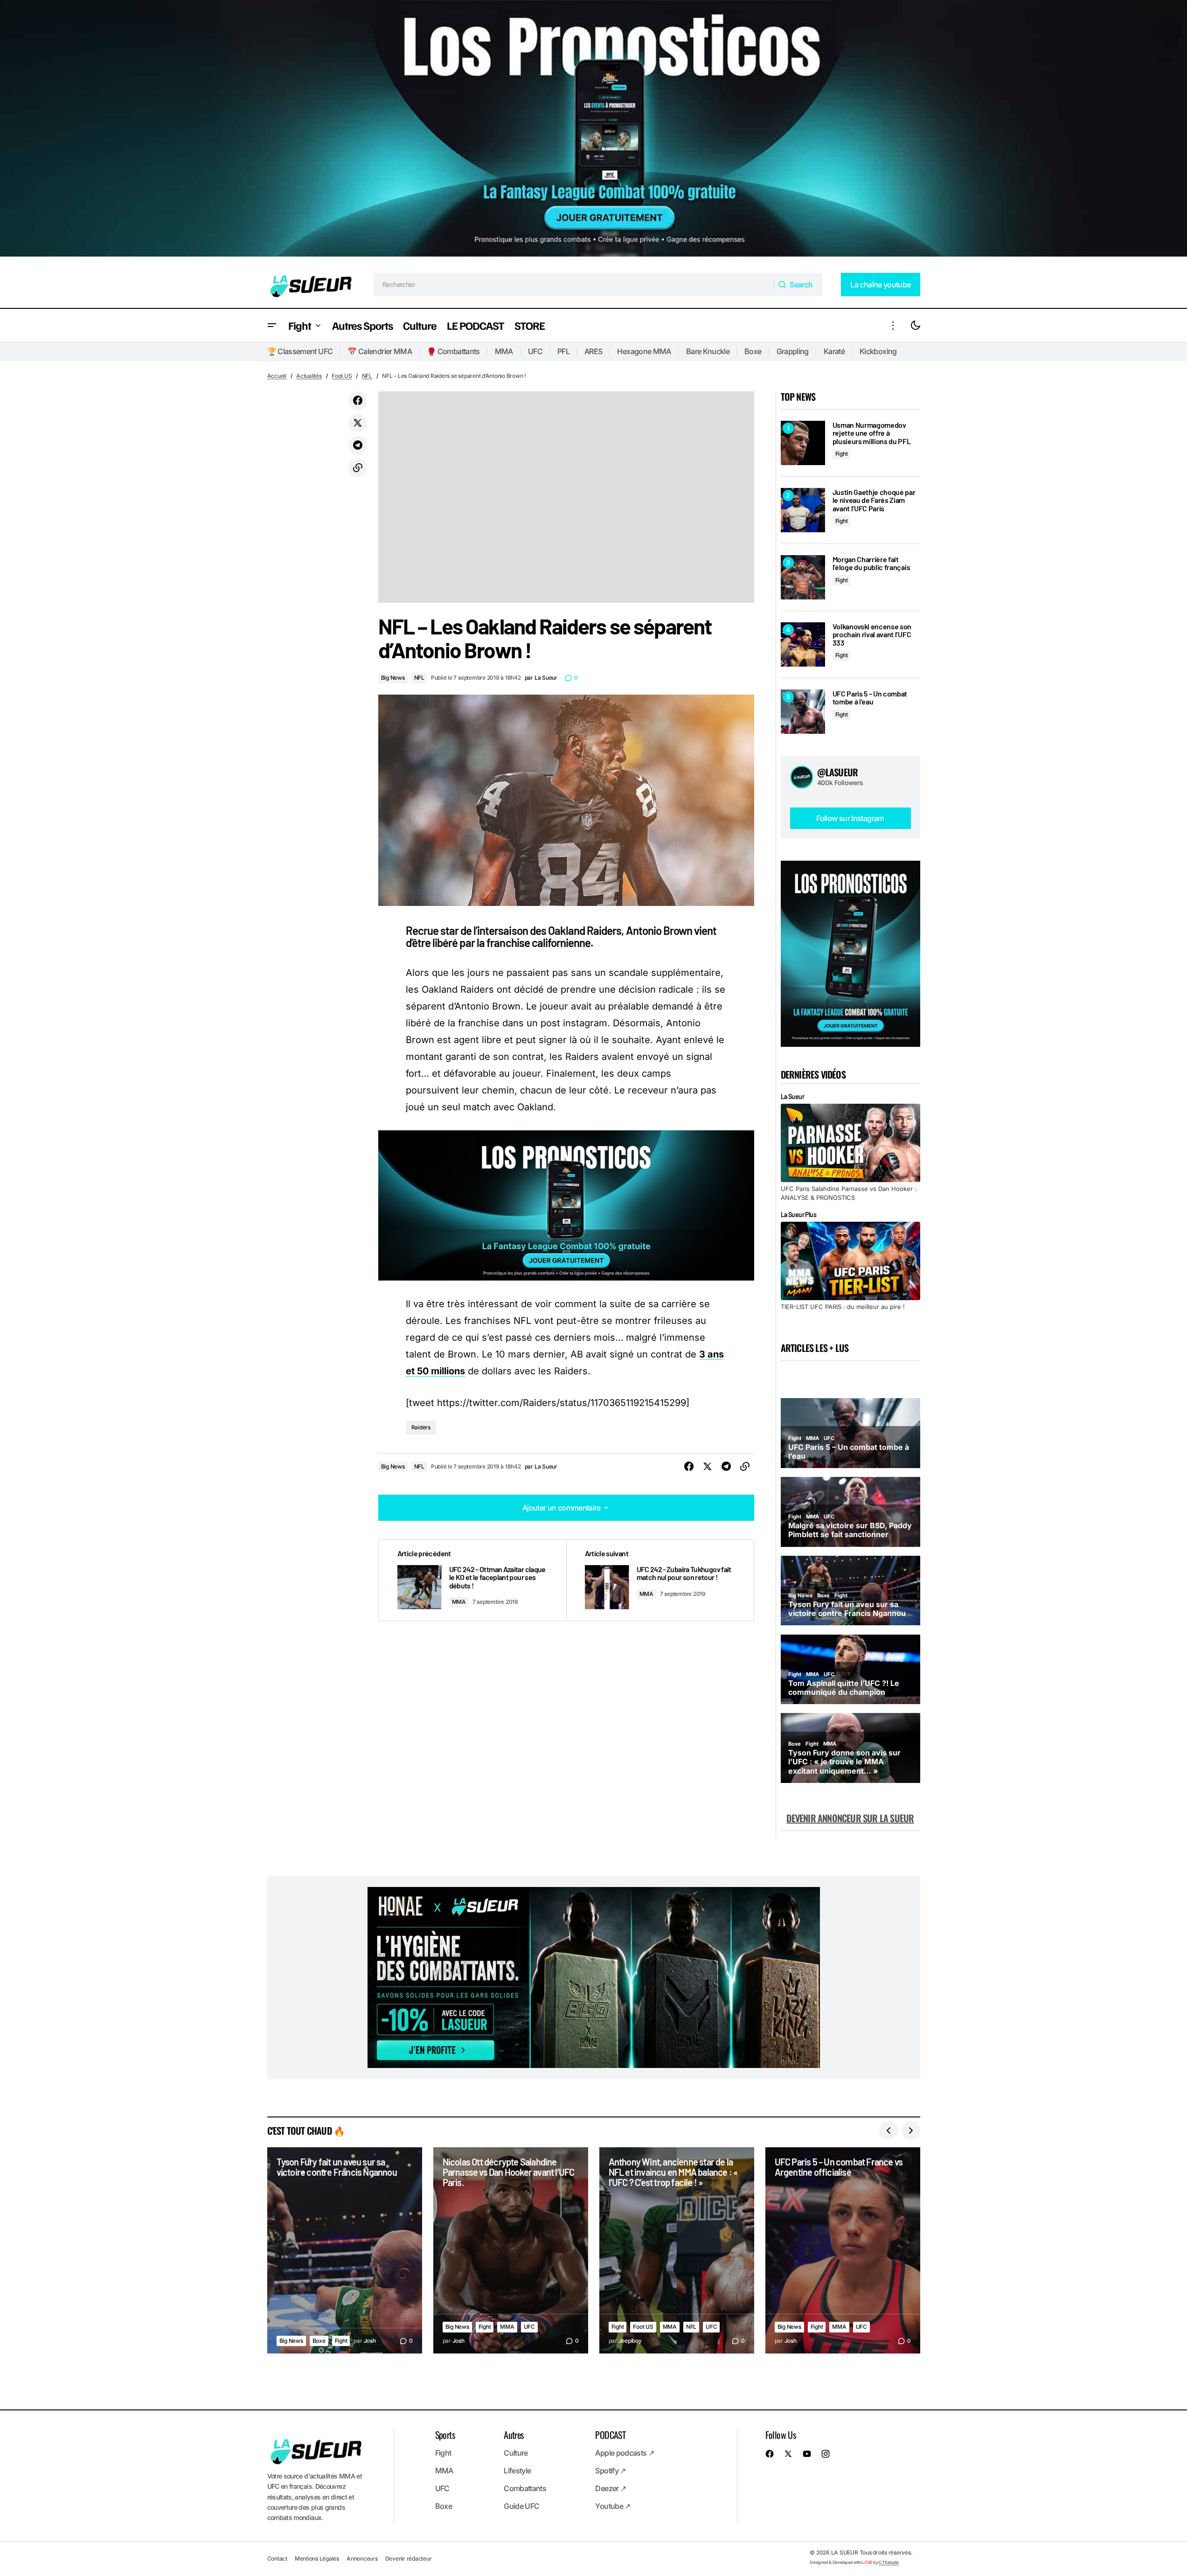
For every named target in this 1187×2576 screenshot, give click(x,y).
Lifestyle (517, 2471)
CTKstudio (889, 2562)
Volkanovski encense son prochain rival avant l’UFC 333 (872, 635)
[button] (272, 325)
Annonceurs (362, 2559)
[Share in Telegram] (358, 446)
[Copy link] (358, 468)
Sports (445, 2435)
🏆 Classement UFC (300, 351)
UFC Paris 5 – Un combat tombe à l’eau (870, 698)
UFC (535, 351)
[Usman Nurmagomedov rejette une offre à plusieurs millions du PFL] (803, 443)
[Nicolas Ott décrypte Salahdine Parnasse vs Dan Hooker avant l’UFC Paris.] (511, 2251)
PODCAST (610, 2435)
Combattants (525, 2488)
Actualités (309, 376)
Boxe (753, 351)
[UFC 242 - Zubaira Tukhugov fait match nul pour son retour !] (660, 1580)
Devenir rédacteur (409, 2559)
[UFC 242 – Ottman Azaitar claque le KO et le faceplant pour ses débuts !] (472, 1580)
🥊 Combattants (453, 351)
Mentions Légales (317, 2559)
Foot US (342, 376)
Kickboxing (878, 351)
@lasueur (838, 772)
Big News (393, 678)
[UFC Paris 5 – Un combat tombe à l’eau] (803, 712)
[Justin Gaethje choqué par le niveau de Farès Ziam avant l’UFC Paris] (803, 510)
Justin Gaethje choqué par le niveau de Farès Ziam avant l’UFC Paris (874, 500)
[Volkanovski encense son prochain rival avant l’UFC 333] (803, 644)
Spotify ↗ (610, 2471)
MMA (504, 351)
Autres (514, 2435)
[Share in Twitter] (358, 423)
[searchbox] (574, 285)
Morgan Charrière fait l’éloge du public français (871, 563)
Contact (277, 2559)
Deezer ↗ (611, 2488)
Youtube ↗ (613, 2506)
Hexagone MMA (644, 351)
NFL (367, 376)
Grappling (793, 351)
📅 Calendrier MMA (380, 351)
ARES (593, 351)
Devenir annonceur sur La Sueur (850, 1818)
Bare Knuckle (708, 351)
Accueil (277, 376)
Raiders (421, 1427)
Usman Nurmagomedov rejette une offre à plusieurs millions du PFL (872, 433)
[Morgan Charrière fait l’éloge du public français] (803, 577)
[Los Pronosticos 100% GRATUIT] (593, 131)
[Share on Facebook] (358, 401)
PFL (563, 351)
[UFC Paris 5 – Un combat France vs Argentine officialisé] (843, 2251)
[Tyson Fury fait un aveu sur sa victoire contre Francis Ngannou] (345, 2251)
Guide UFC (521, 2506)
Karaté (834, 351)
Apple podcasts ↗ (625, 2453)
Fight (842, 454)
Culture (516, 2453)
